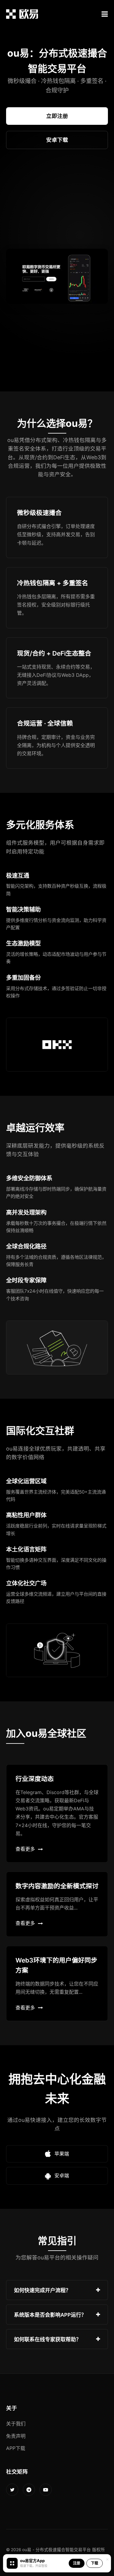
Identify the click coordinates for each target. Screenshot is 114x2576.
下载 (95, 2563)
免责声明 (16, 2436)
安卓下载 (57, 140)
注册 (77, 2563)
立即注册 (57, 116)
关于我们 (16, 2424)
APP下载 (16, 2448)
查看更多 (25, 1849)
